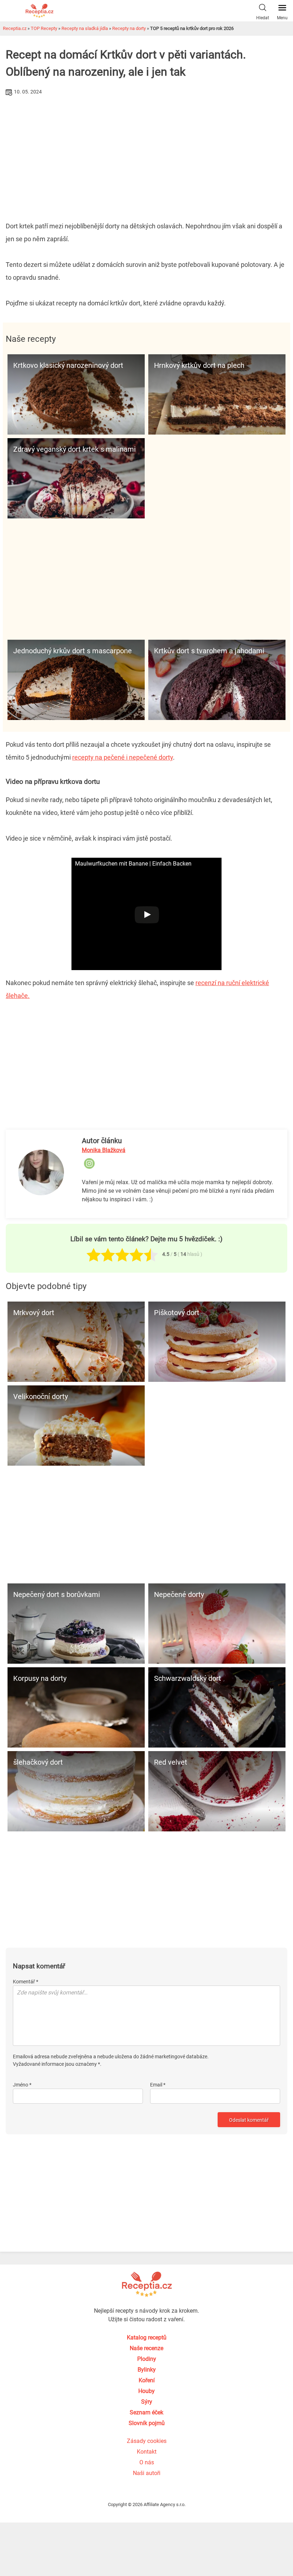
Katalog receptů (147, 2337)
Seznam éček (146, 2412)
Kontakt (147, 2452)
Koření (147, 2380)
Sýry (147, 2402)
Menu (282, 18)
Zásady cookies (147, 2441)
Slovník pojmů (147, 2423)
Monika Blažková (104, 1150)
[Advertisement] (146, 151)
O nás (147, 2462)
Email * (158, 2085)
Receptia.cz (15, 28)
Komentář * (26, 1982)
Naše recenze (146, 2348)
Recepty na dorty (129, 28)
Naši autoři (147, 2473)
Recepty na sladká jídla (85, 28)
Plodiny (147, 2359)
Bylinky (147, 2370)
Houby (146, 2391)
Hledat (263, 18)
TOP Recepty (44, 28)
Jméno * (22, 2085)
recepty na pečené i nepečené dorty (123, 757)
